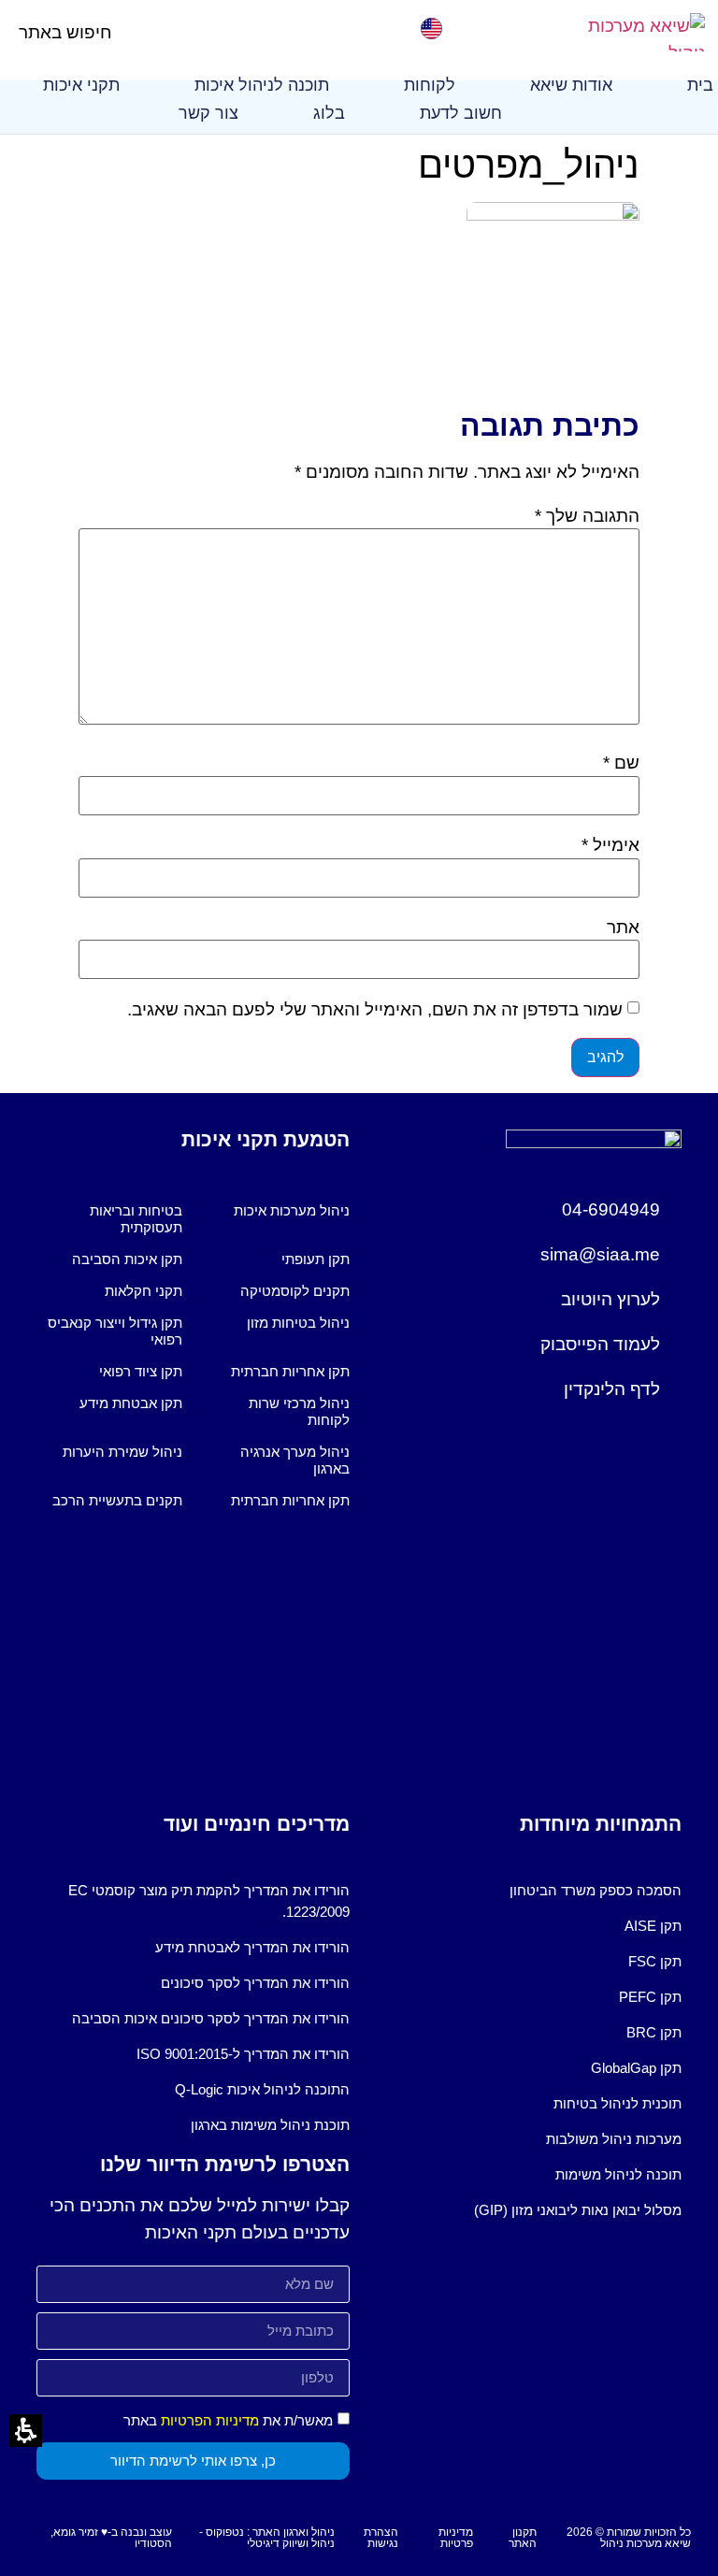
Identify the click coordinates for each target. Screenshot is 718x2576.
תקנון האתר (523, 2538)
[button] (128, 32)
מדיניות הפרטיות (210, 2420)
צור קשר (208, 113)
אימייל (610, 845)
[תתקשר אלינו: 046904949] (282, 29)
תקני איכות (81, 85)
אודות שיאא (571, 85)
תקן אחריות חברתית (290, 1371)
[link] (431, 29)
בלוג (329, 113)
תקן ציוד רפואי (141, 1371)
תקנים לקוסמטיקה (295, 1291)
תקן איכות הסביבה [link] (127, 1259)
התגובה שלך (587, 516)
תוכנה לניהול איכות (262, 85)
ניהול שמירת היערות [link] (122, 1452)
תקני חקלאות (144, 1291)
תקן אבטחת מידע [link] (131, 1403)
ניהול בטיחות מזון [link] (298, 1323)
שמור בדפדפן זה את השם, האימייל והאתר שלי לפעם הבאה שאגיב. (375, 1009)
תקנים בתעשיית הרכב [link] (117, 1500)
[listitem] (277, 1219)
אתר (623, 927)
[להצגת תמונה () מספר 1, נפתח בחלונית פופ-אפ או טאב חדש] (553, 215)
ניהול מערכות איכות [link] (292, 1210)
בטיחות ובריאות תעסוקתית (136, 1219)
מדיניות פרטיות (456, 2538)
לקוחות (430, 85)
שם (621, 763)
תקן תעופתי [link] (316, 1259)
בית (700, 85)
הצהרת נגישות (381, 2538)
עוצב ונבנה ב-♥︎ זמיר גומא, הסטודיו (111, 2538)
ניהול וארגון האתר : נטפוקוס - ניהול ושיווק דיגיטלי (267, 2538)
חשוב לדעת (461, 113)
